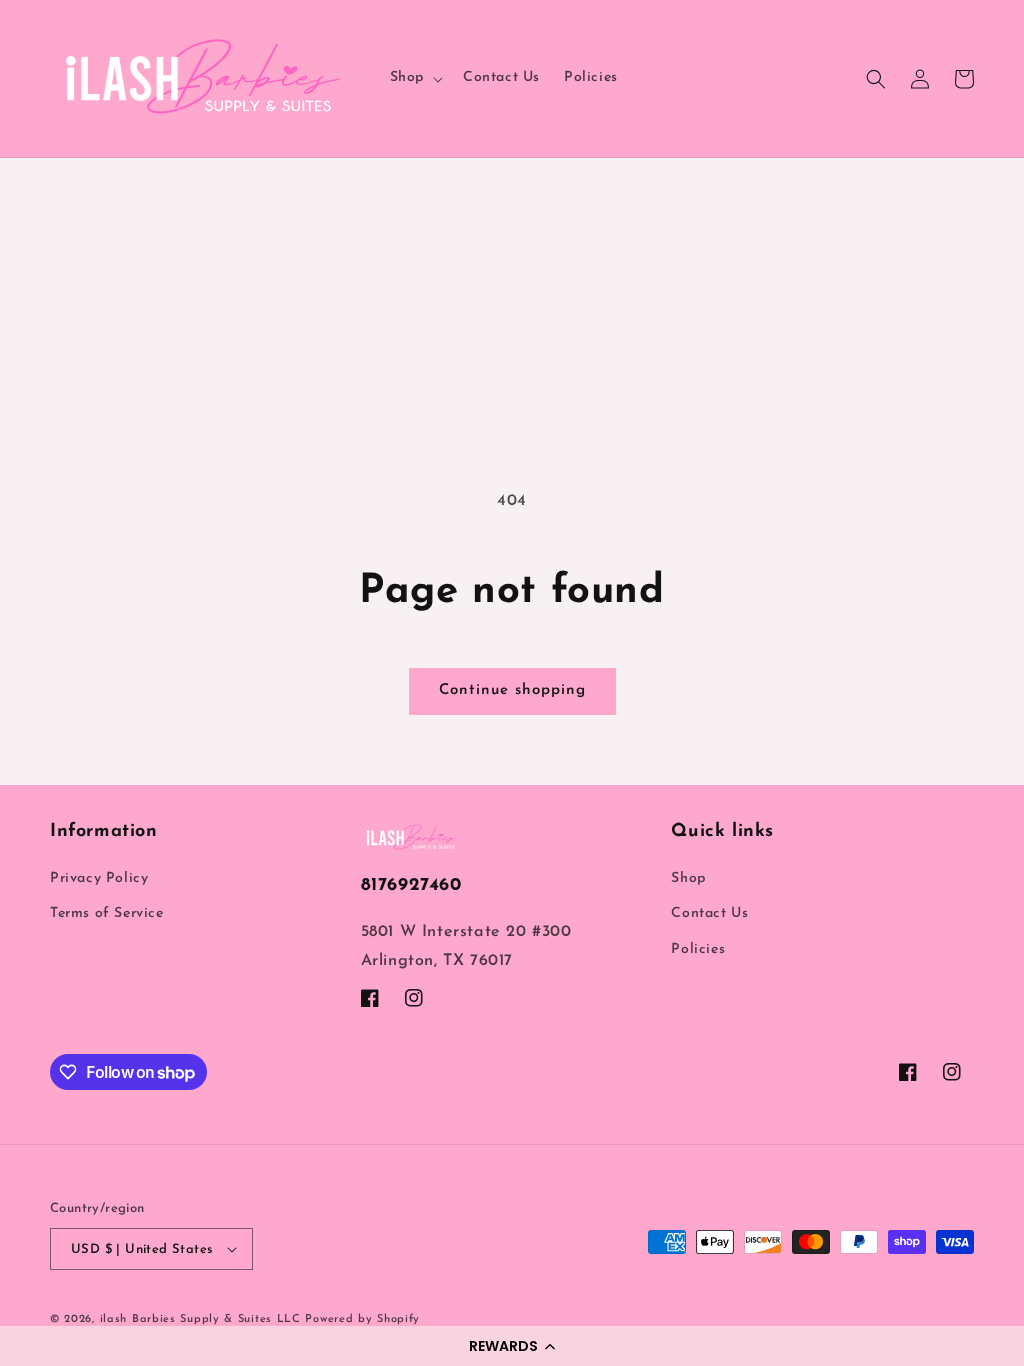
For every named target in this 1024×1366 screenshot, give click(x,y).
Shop (688, 878)
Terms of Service (107, 913)
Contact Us (709, 913)
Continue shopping (512, 690)
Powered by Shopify (362, 1319)
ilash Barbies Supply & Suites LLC (200, 1319)
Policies (698, 949)
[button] (512, 1346)
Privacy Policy (99, 878)
